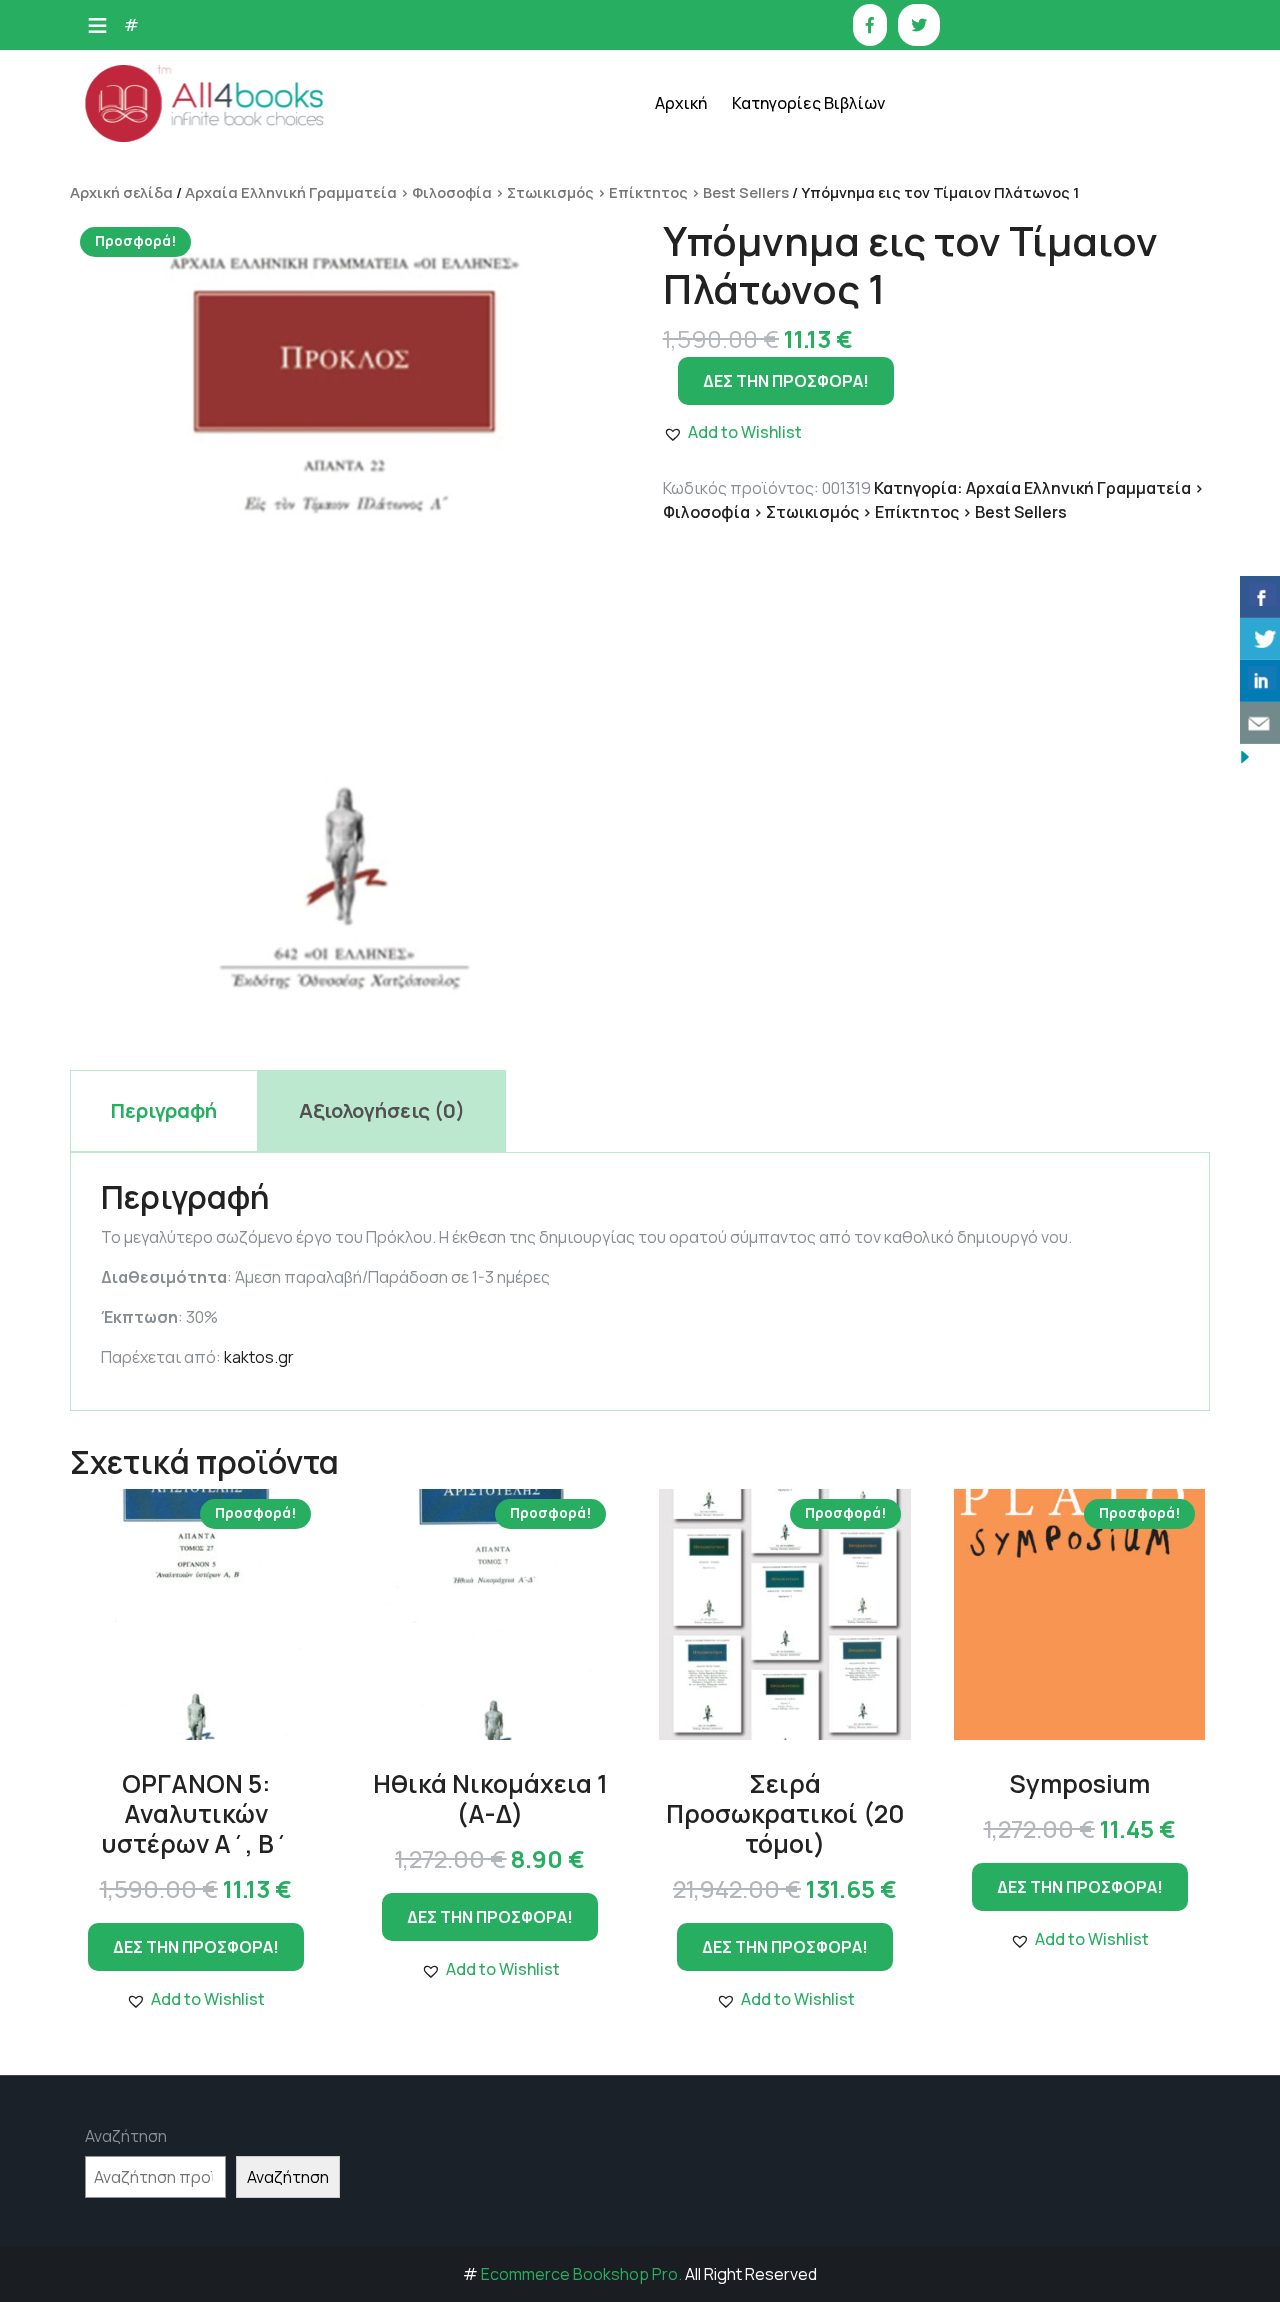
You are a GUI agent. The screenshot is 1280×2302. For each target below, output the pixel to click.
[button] (195, 1999)
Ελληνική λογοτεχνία (826, 197)
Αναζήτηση (126, 2136)
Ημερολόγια (796, 247)
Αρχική (681, 103)
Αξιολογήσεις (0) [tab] (382, 1110)
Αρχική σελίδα (121, 192)
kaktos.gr (259, 1357)
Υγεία (774, 547)
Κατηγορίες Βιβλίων (808, 103)
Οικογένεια (793, 447)
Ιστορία (782, 297)
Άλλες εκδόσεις (808, 647)
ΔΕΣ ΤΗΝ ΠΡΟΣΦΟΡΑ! (196, 1947)
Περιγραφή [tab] (164, 1110)
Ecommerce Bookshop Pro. (581, 2274)
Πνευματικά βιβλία (818, 497)
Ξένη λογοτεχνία (812, 397)
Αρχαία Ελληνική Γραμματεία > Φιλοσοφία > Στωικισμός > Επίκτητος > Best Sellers (487, 192)
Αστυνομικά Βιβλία (819, 147)
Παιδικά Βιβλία (806, 697)
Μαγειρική (790, 347)
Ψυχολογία (791, 597)
